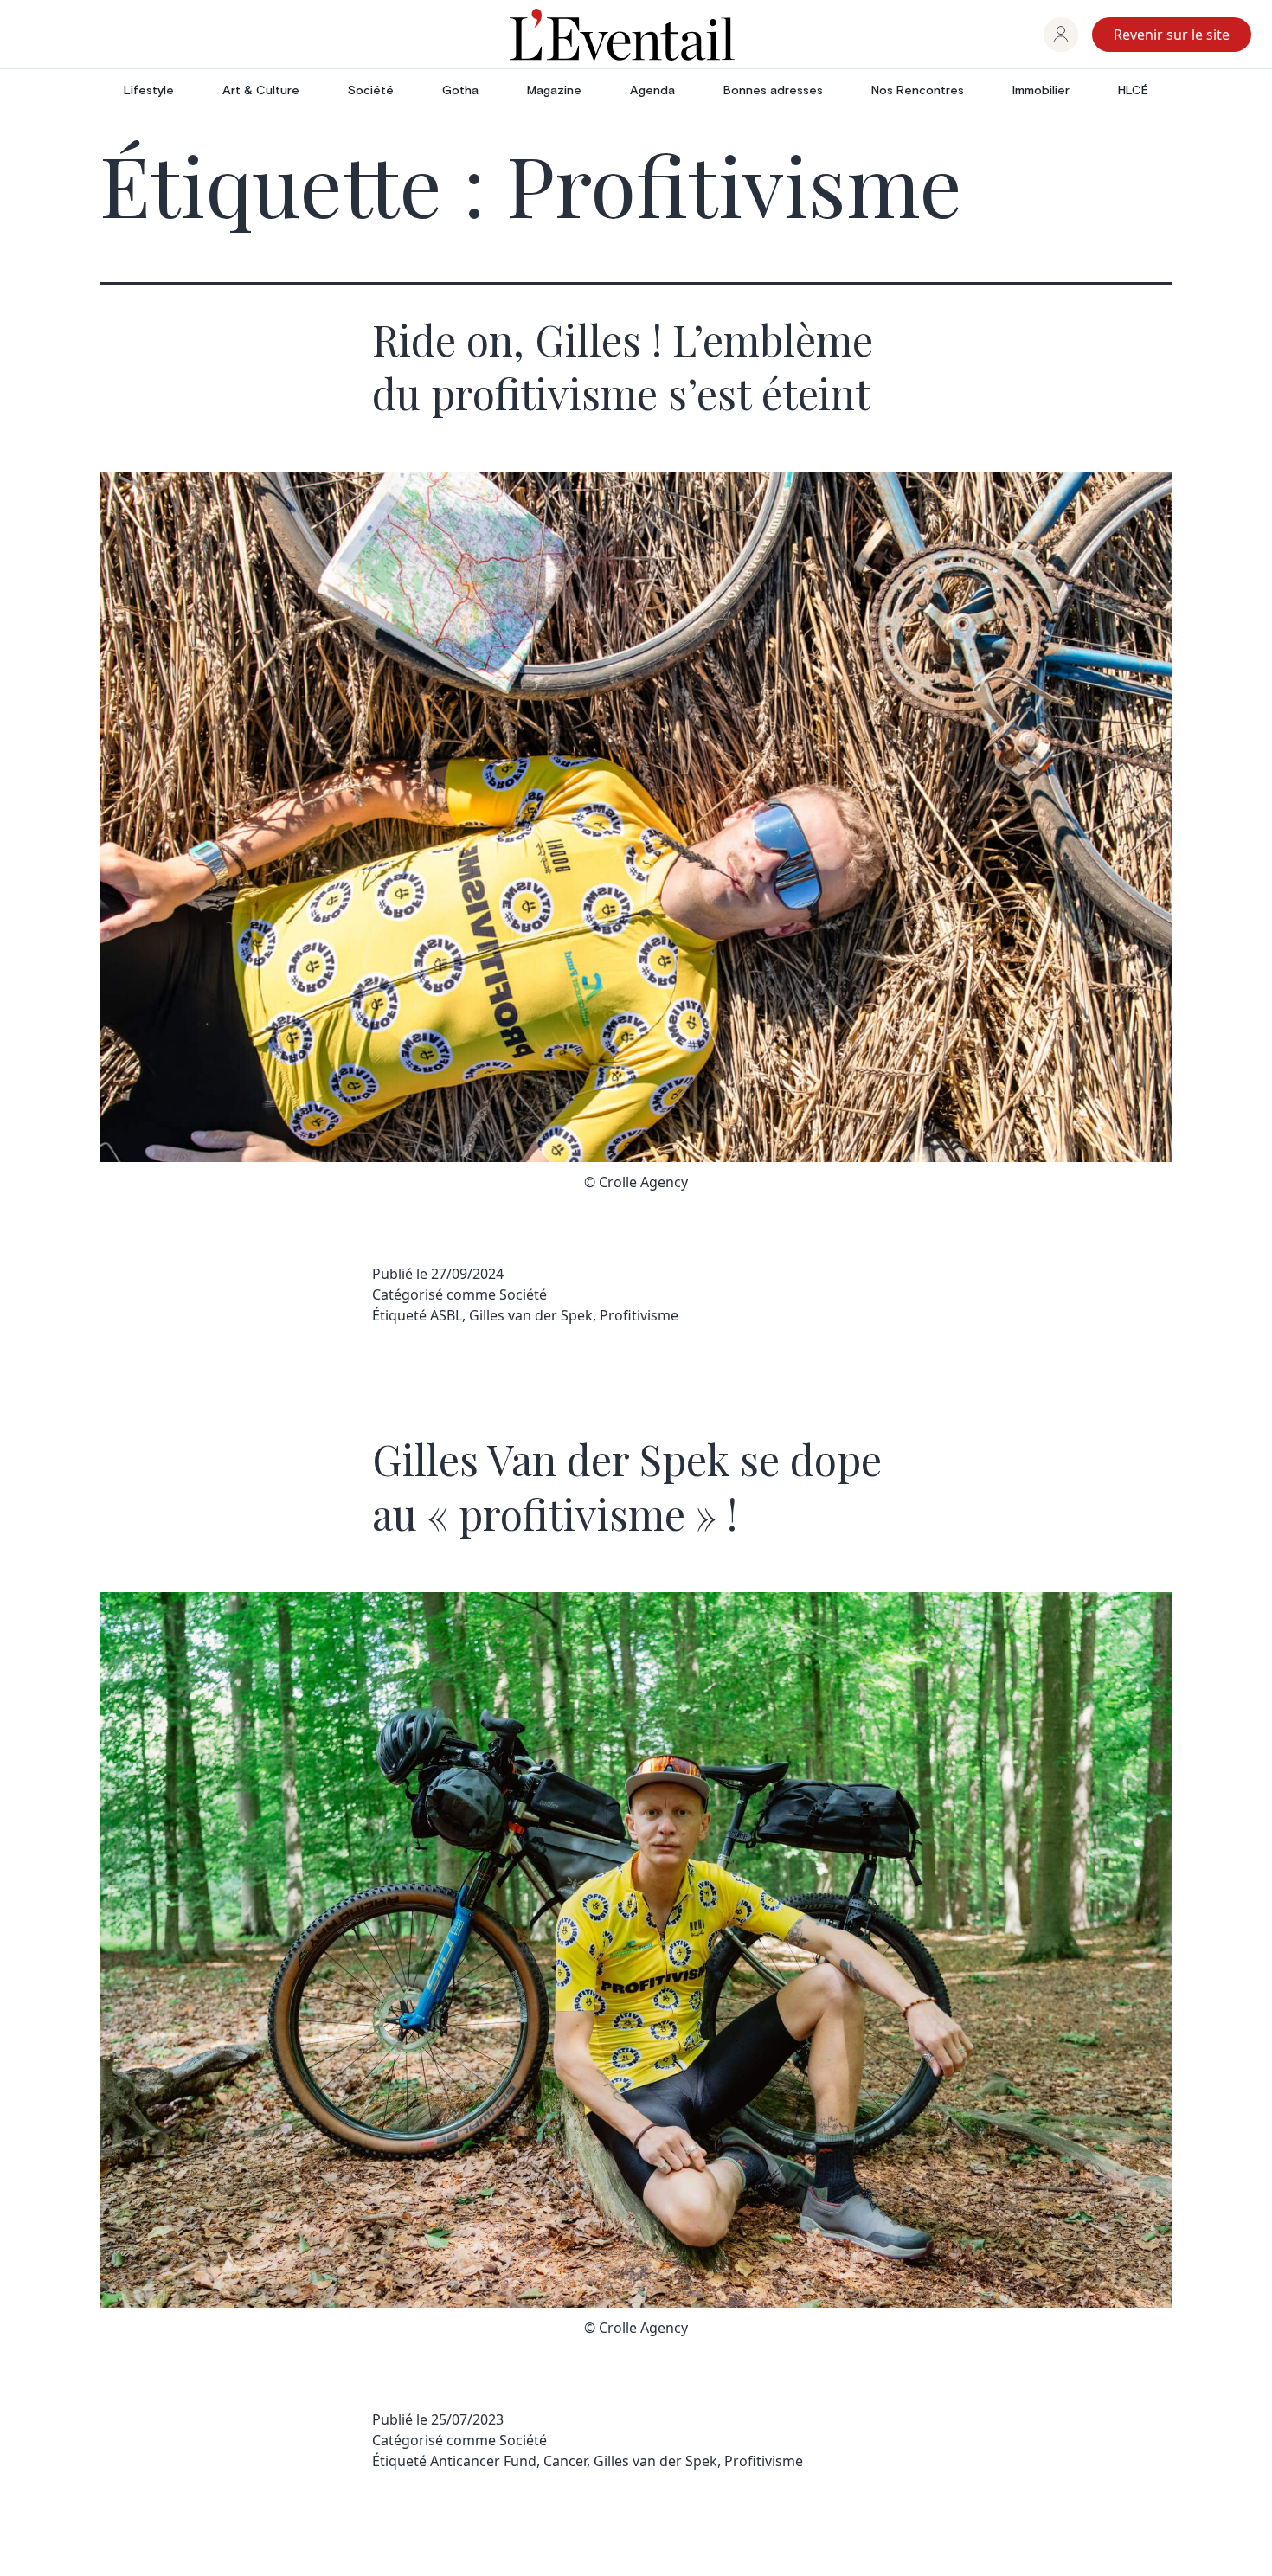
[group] (1061, 35)
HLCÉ (1133, 91)
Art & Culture (261, 91)
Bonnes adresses (773, 91)
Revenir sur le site (1172, 35)
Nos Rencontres (918, 91)
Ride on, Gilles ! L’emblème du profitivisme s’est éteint (623, 366)
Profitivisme (639, 1315)
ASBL (446, 1315)
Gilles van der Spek (531, 1315)
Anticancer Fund (483, 2461)
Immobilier (1041, 91)
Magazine (554, 91)
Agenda (652, 91)
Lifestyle (149, 91)
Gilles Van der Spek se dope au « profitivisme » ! (627, 1486)
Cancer (565, 2461)
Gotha (460, 91)
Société (371, 91)
